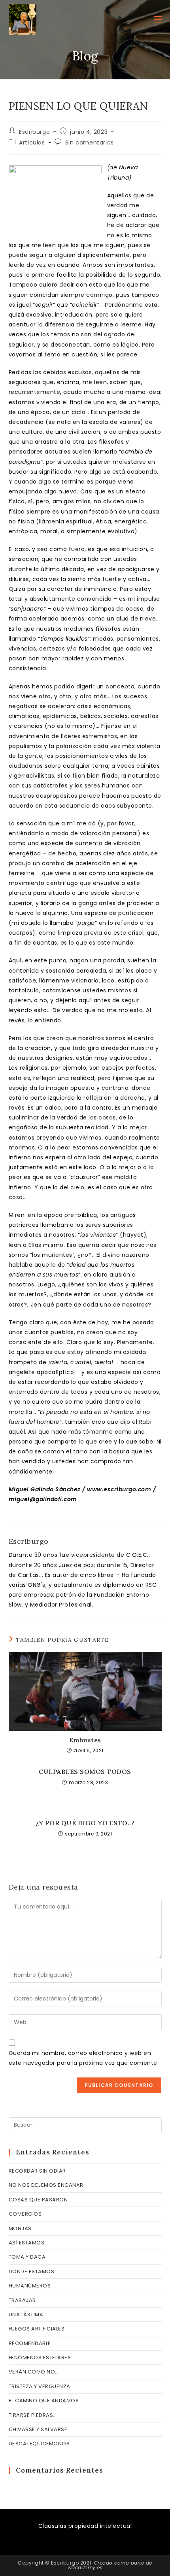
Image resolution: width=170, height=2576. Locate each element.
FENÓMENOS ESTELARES (40, 2358)
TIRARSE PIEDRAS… (33, 2415)
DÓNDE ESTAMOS (32, 2271)
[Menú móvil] (158, 20)
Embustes (85, 1740)
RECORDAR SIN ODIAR (37, 2171)
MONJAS (20, 2228)
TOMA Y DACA (27, 2257)
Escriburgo (34, 132)
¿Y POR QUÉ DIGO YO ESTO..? (85, 1823)
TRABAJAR (22, 2300)
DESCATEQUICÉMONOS (39, 2444)
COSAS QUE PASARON (38, 2200)
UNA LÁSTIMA (26, 2314)
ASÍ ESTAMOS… (28, 2243)
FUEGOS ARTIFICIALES (37, 2329)
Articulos (32, 142)
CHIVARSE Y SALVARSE (38, 2429)
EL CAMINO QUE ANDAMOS (44, 2401)
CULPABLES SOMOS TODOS (85, 1772)
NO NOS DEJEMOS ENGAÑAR (46, 2185)
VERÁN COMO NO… (34, 2372)
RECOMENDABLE (30, 2343)
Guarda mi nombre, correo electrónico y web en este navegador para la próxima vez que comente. (84, 2058)
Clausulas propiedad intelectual (85, 2526)
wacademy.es (85, 2568)
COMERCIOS (25, 2214)
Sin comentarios (90, 142)
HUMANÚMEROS (30, 2286)
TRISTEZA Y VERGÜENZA (40, 2386)
